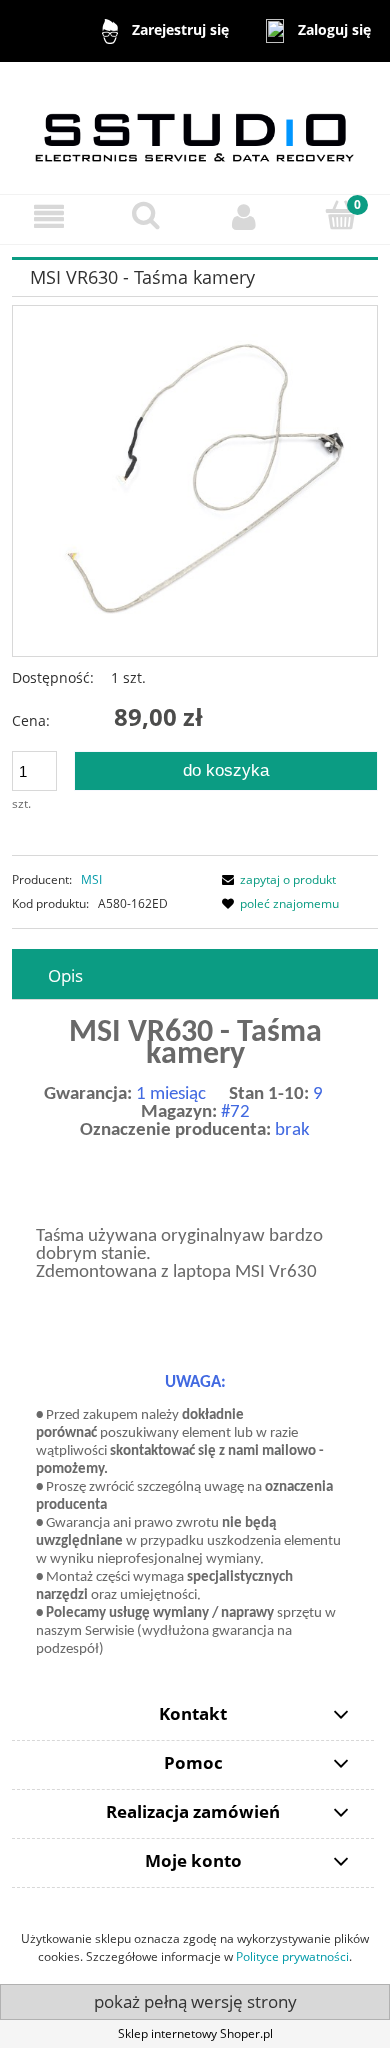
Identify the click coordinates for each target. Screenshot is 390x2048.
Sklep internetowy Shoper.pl (195, 2033)
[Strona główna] (195, 126)
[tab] (195, 975)
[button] (49, 216)
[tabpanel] (195, 1341)
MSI (91, 879)
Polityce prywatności (292, 1956)
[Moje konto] (244, 216)
